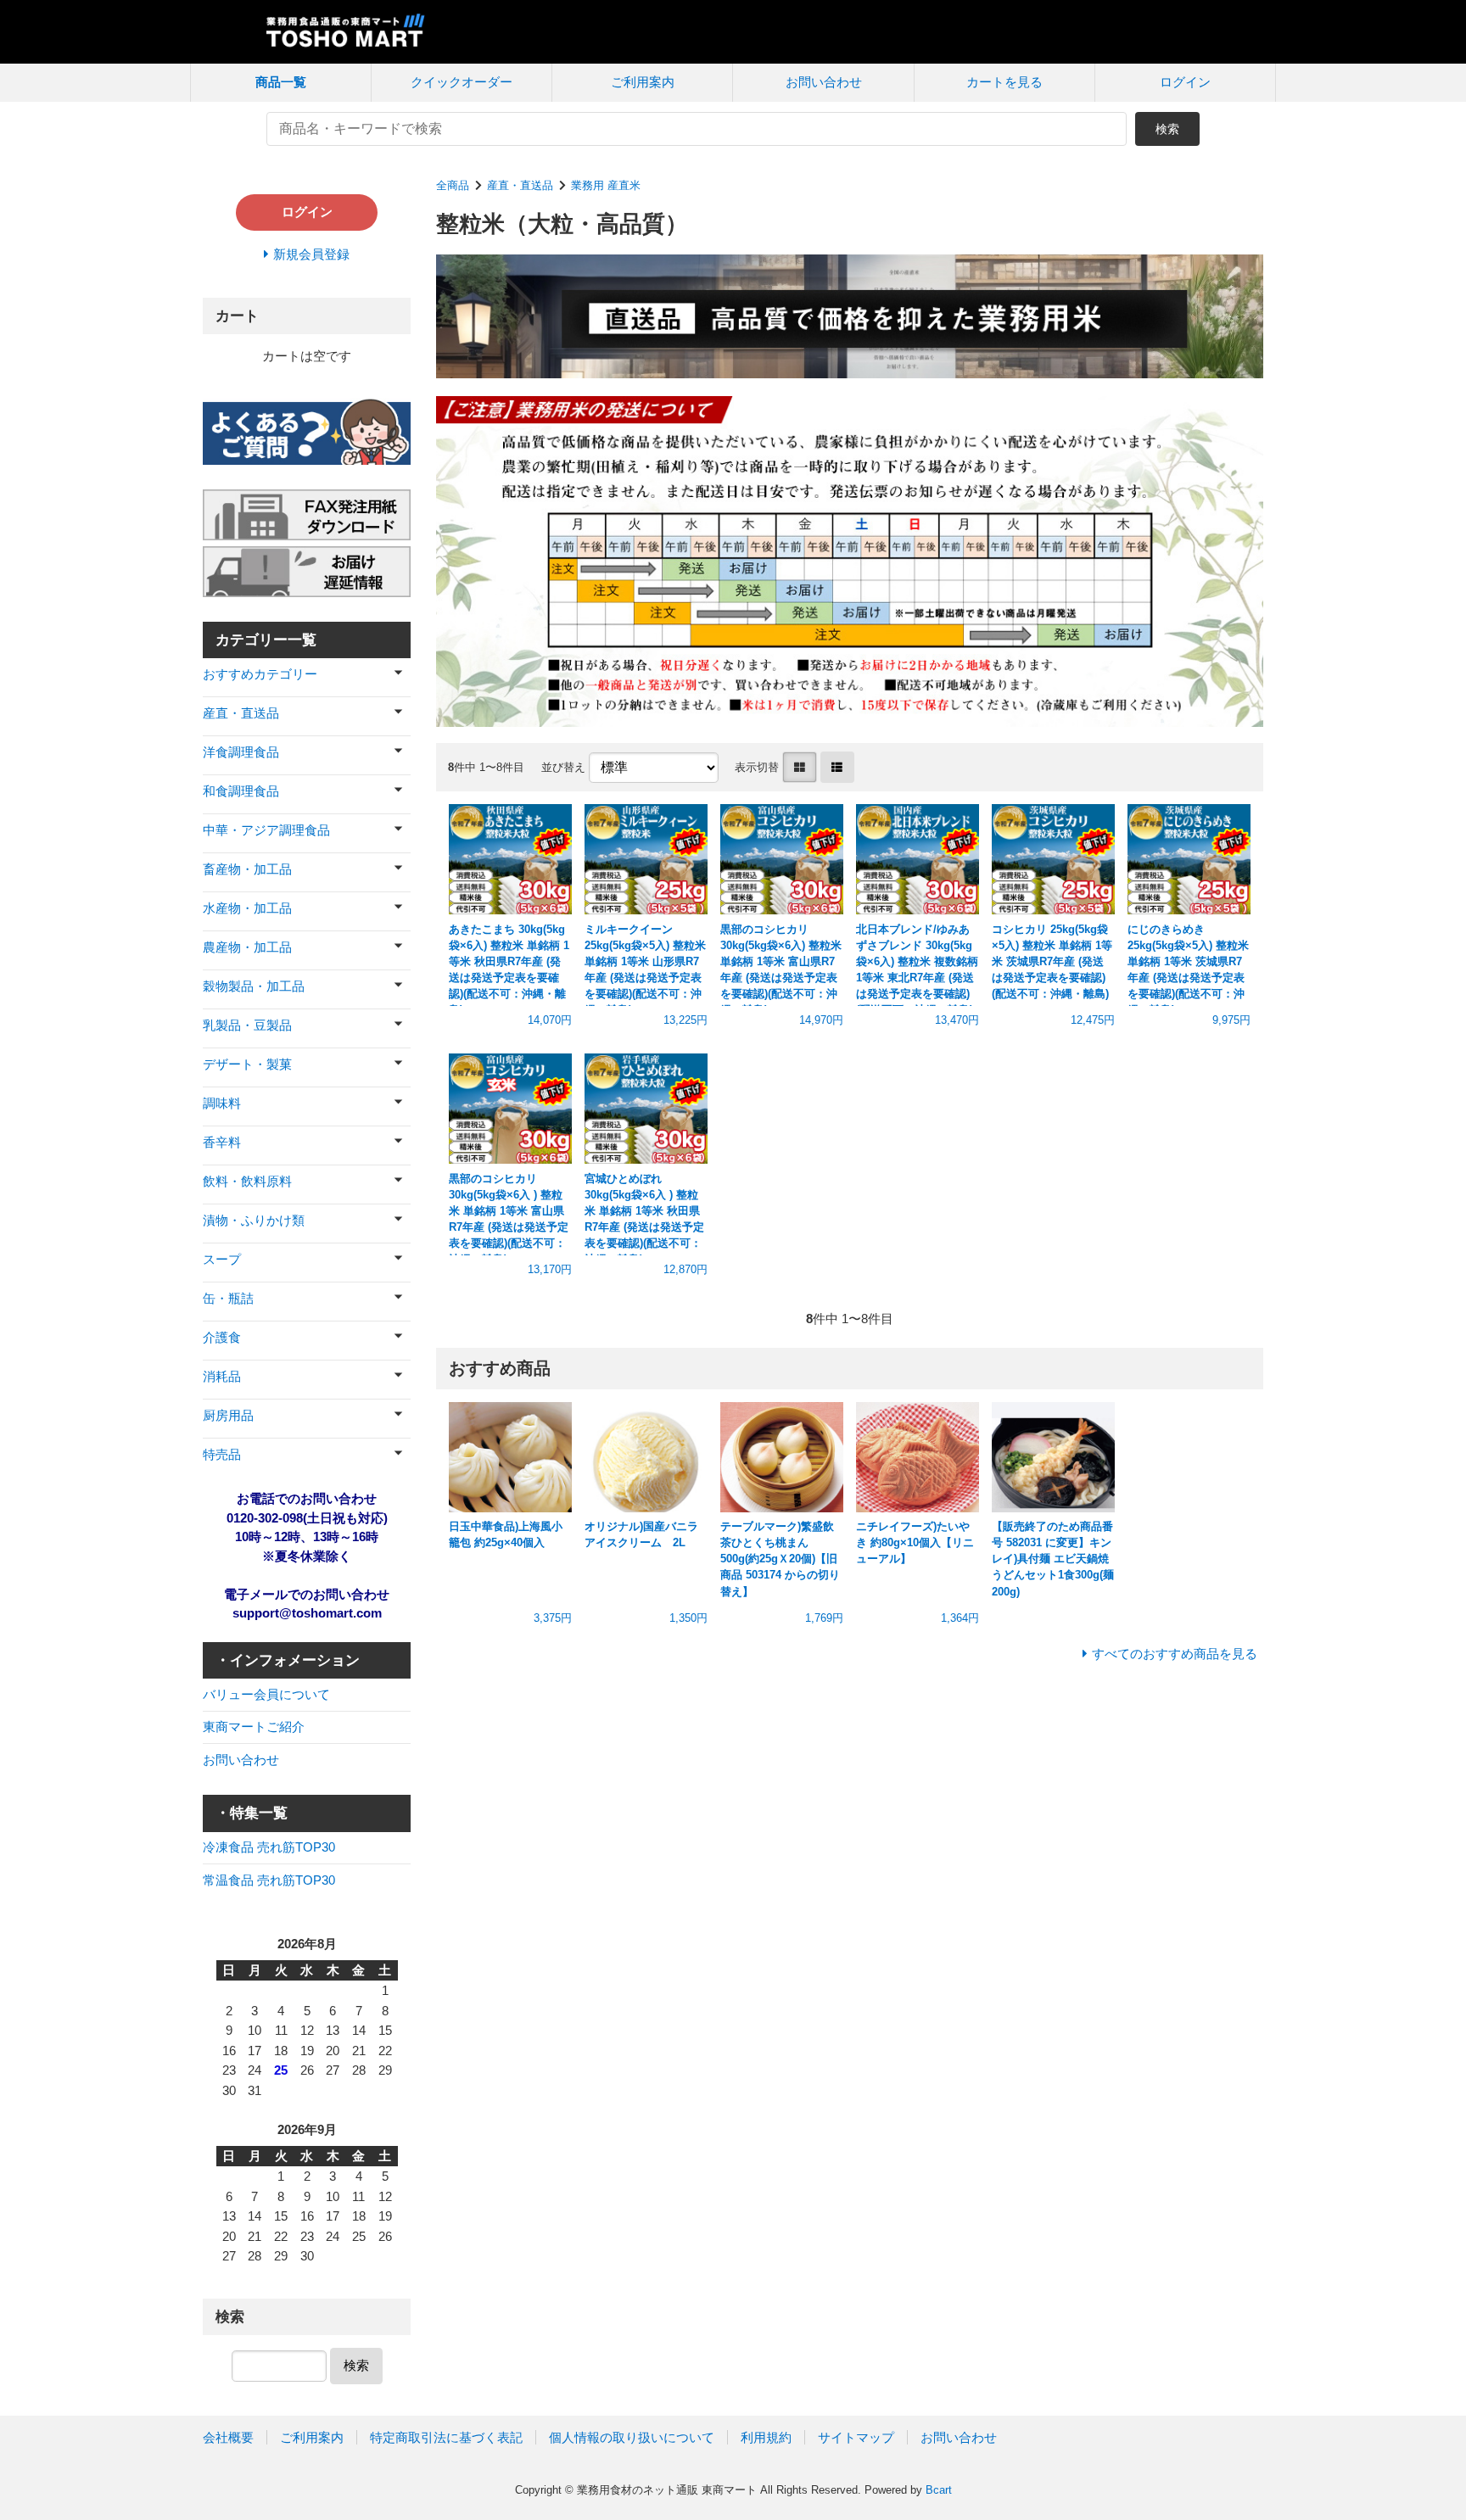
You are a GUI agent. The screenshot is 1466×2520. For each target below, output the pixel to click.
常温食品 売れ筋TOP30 (269, 1880)
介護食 (222, 1337)
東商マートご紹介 (254, 1727)
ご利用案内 (643, 82)
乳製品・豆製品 (247, 1025)
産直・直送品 (520, 185)
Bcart (939, 2490)
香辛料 (222, 1142)
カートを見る (1004, 82)
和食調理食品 (241, 791)
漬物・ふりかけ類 (254, 1220)
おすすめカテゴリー (260, 674)
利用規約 (766, 2437)
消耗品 (222, 1376)
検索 (1167, 129)
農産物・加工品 (247, 947)
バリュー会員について (266, 1694)
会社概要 (228, 2437)
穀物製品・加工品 (254, 986)
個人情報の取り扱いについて (632, 2437)
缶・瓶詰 (228, 1298)
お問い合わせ (824, 82)
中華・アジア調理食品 (266, 830)
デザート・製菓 (247, 1064)
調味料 (222, 1103)
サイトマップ (856, 2437)
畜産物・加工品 (247, 869)
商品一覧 (281, 82)
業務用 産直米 (606, 185)
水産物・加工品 (247, 908)
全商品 (453, 185)
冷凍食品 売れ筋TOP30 (269, 1847)
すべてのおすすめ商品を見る (1175, 1654)
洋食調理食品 (241, 752)
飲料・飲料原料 (247, 1181)
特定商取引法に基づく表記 (446, 2437)
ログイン (1185, 82)
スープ (222, 1259)
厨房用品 (228, 1415)
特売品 (222, 1454)
